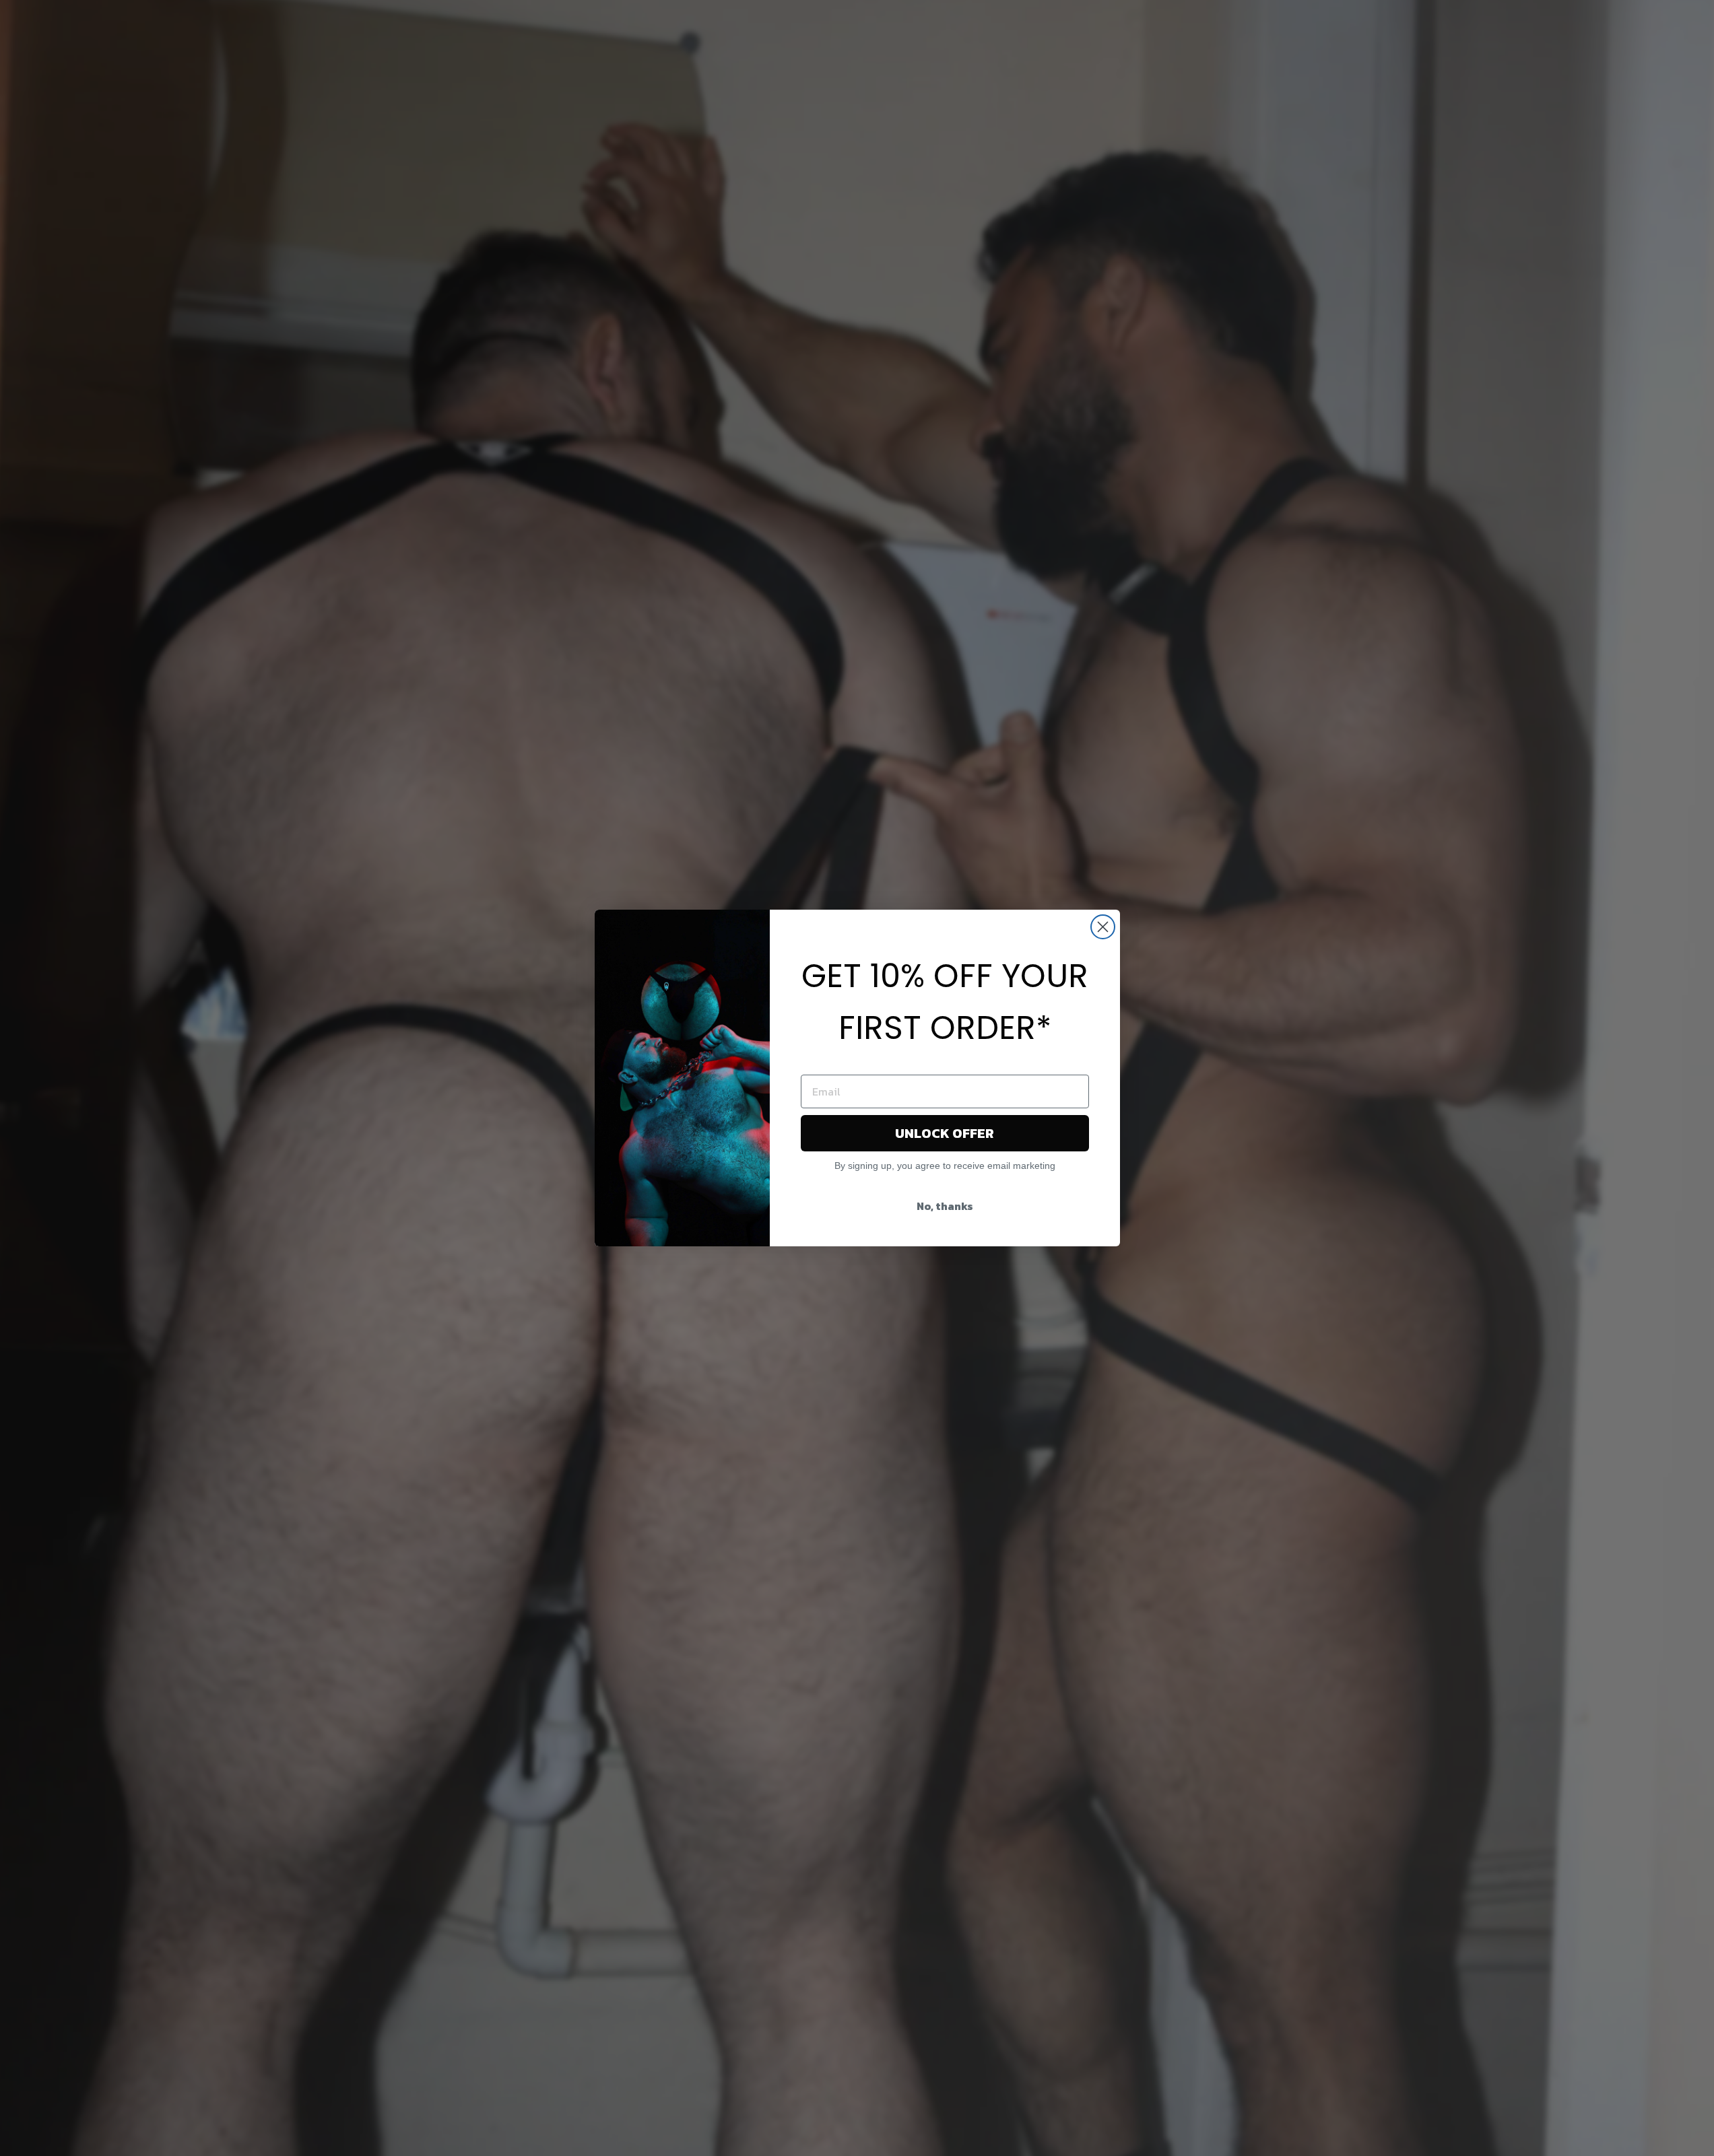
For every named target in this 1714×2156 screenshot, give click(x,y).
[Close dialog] (1103, 927)
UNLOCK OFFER (945, 1133)
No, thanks (945, 1206)
